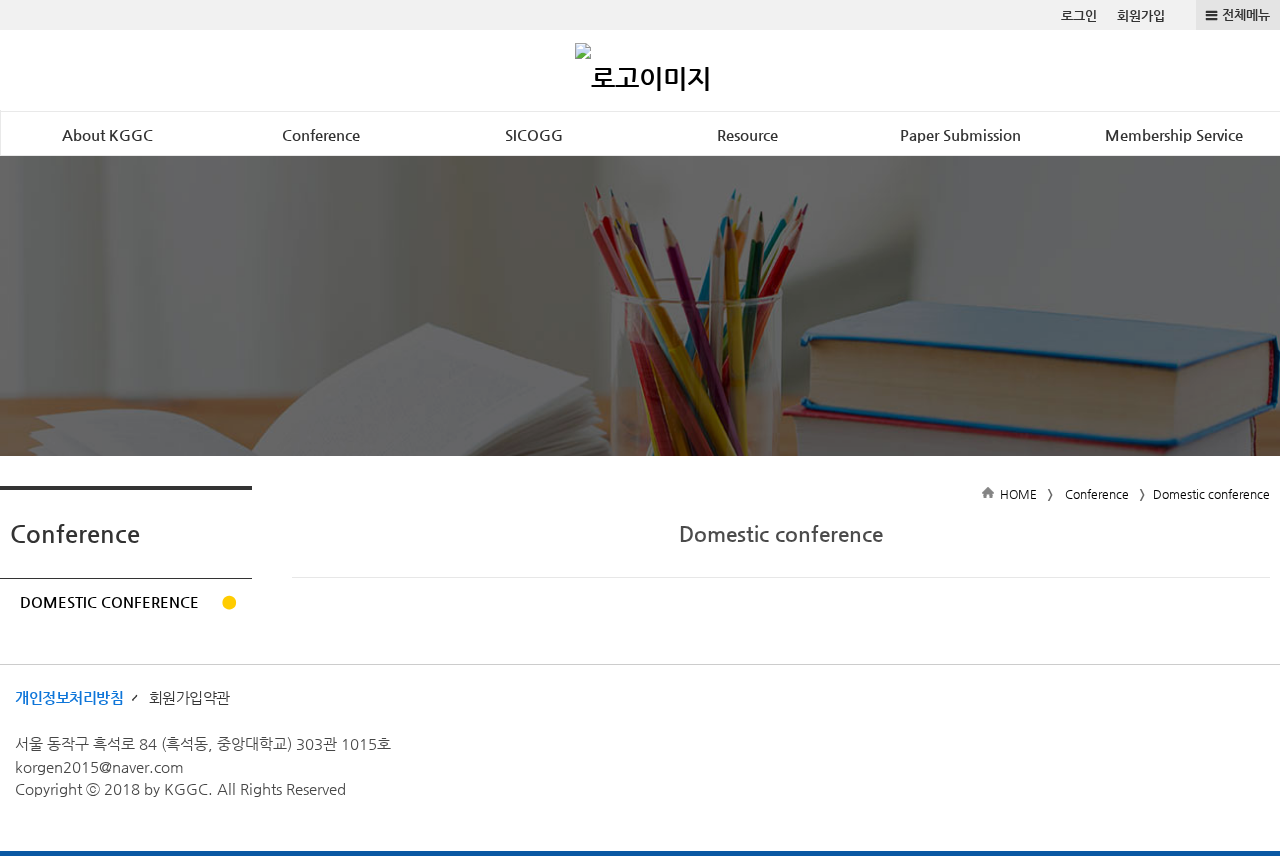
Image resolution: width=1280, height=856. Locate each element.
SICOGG (534, 134)
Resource (747, 134)
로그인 (1079, 15)
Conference (321, 134)
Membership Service (1174, 134)
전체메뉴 (1246, 14)
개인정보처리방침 (69, 697)
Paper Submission (960, 134)
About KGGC (107, 134)
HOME (1018, 494)
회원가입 (1141, 15)
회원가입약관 (189, 697)
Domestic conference (109, 601)
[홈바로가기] (643, 70)
